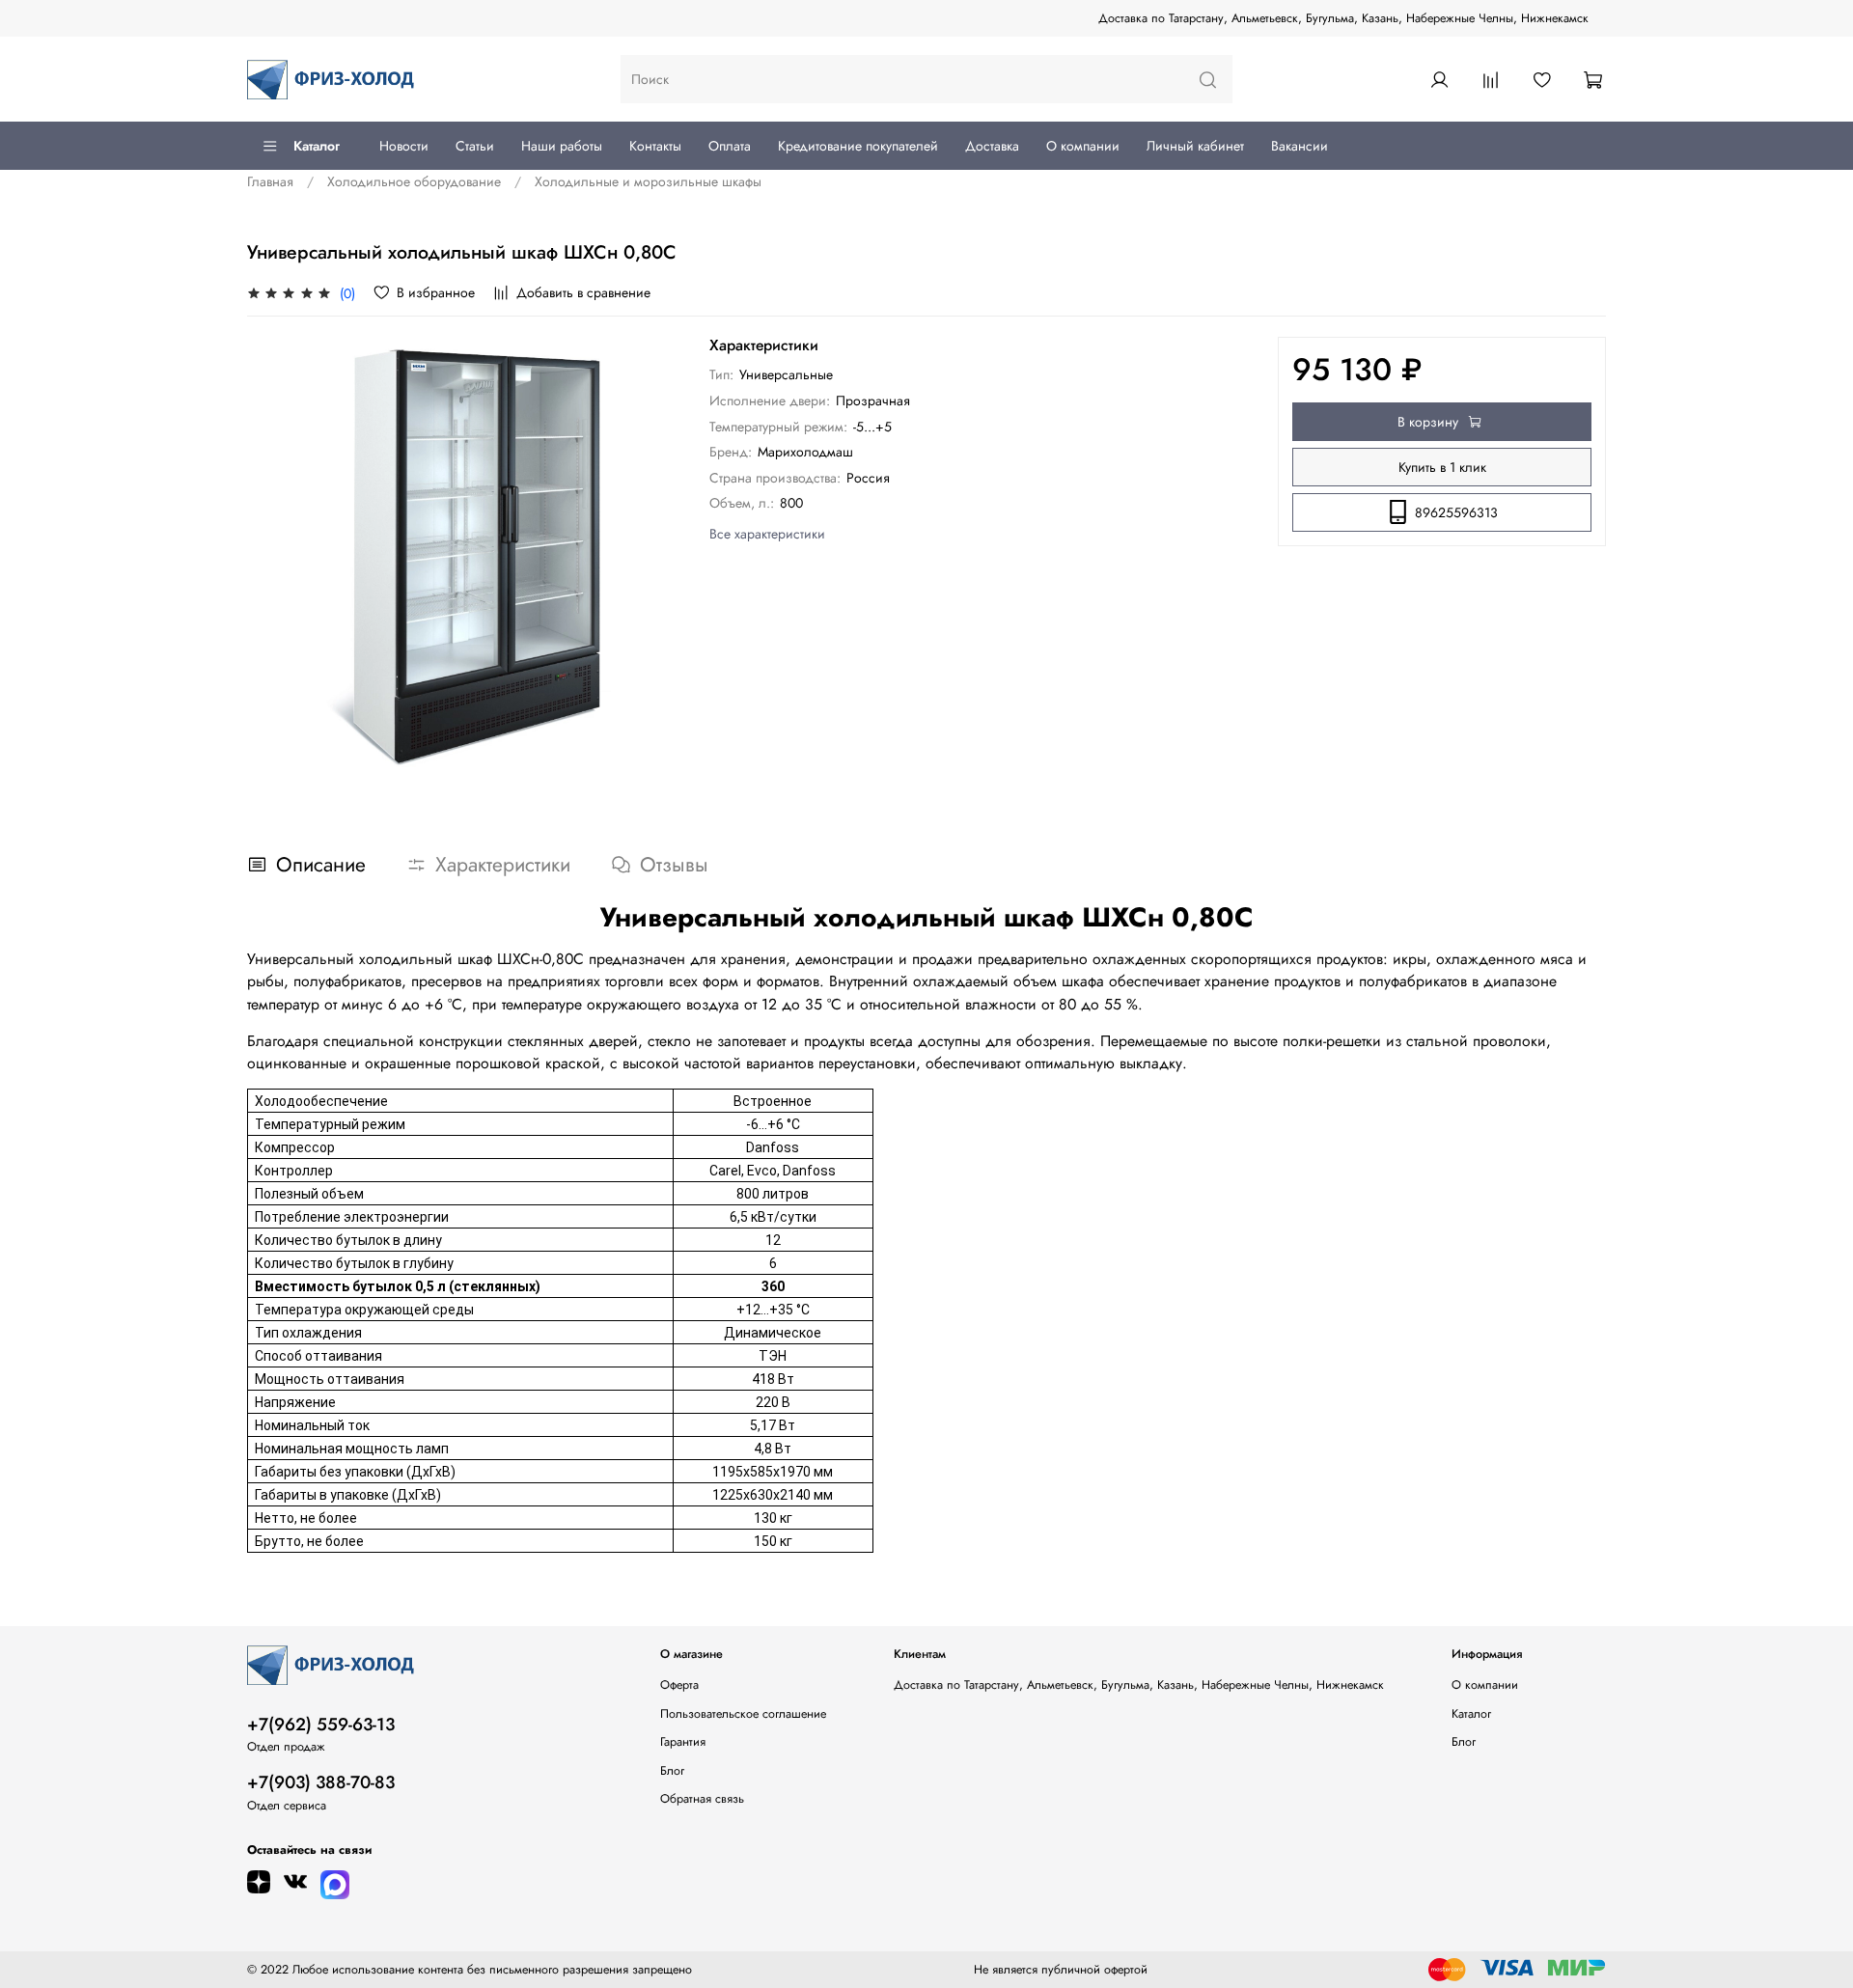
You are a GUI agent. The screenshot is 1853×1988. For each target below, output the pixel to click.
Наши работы (562, 146)
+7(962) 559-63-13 (321, 1725)
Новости (404, 146)
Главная (270, 181)
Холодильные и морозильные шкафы (648, 181)
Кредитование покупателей (858, 146)
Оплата (730, 146)
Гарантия (683, 1742)
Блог (672, 1771)
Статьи (475, 146)
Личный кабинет (1195, 146)
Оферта (679, 1685)
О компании (1083, 146)
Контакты (655, 146)
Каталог (317, 146)
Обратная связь (702, 1799)
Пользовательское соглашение (743, 1714)
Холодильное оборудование (414, 181)
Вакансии (1300, 146)
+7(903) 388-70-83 (321, 1782)
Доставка (992, 146)
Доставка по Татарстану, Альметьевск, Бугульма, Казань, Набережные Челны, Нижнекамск (1343, 18)
